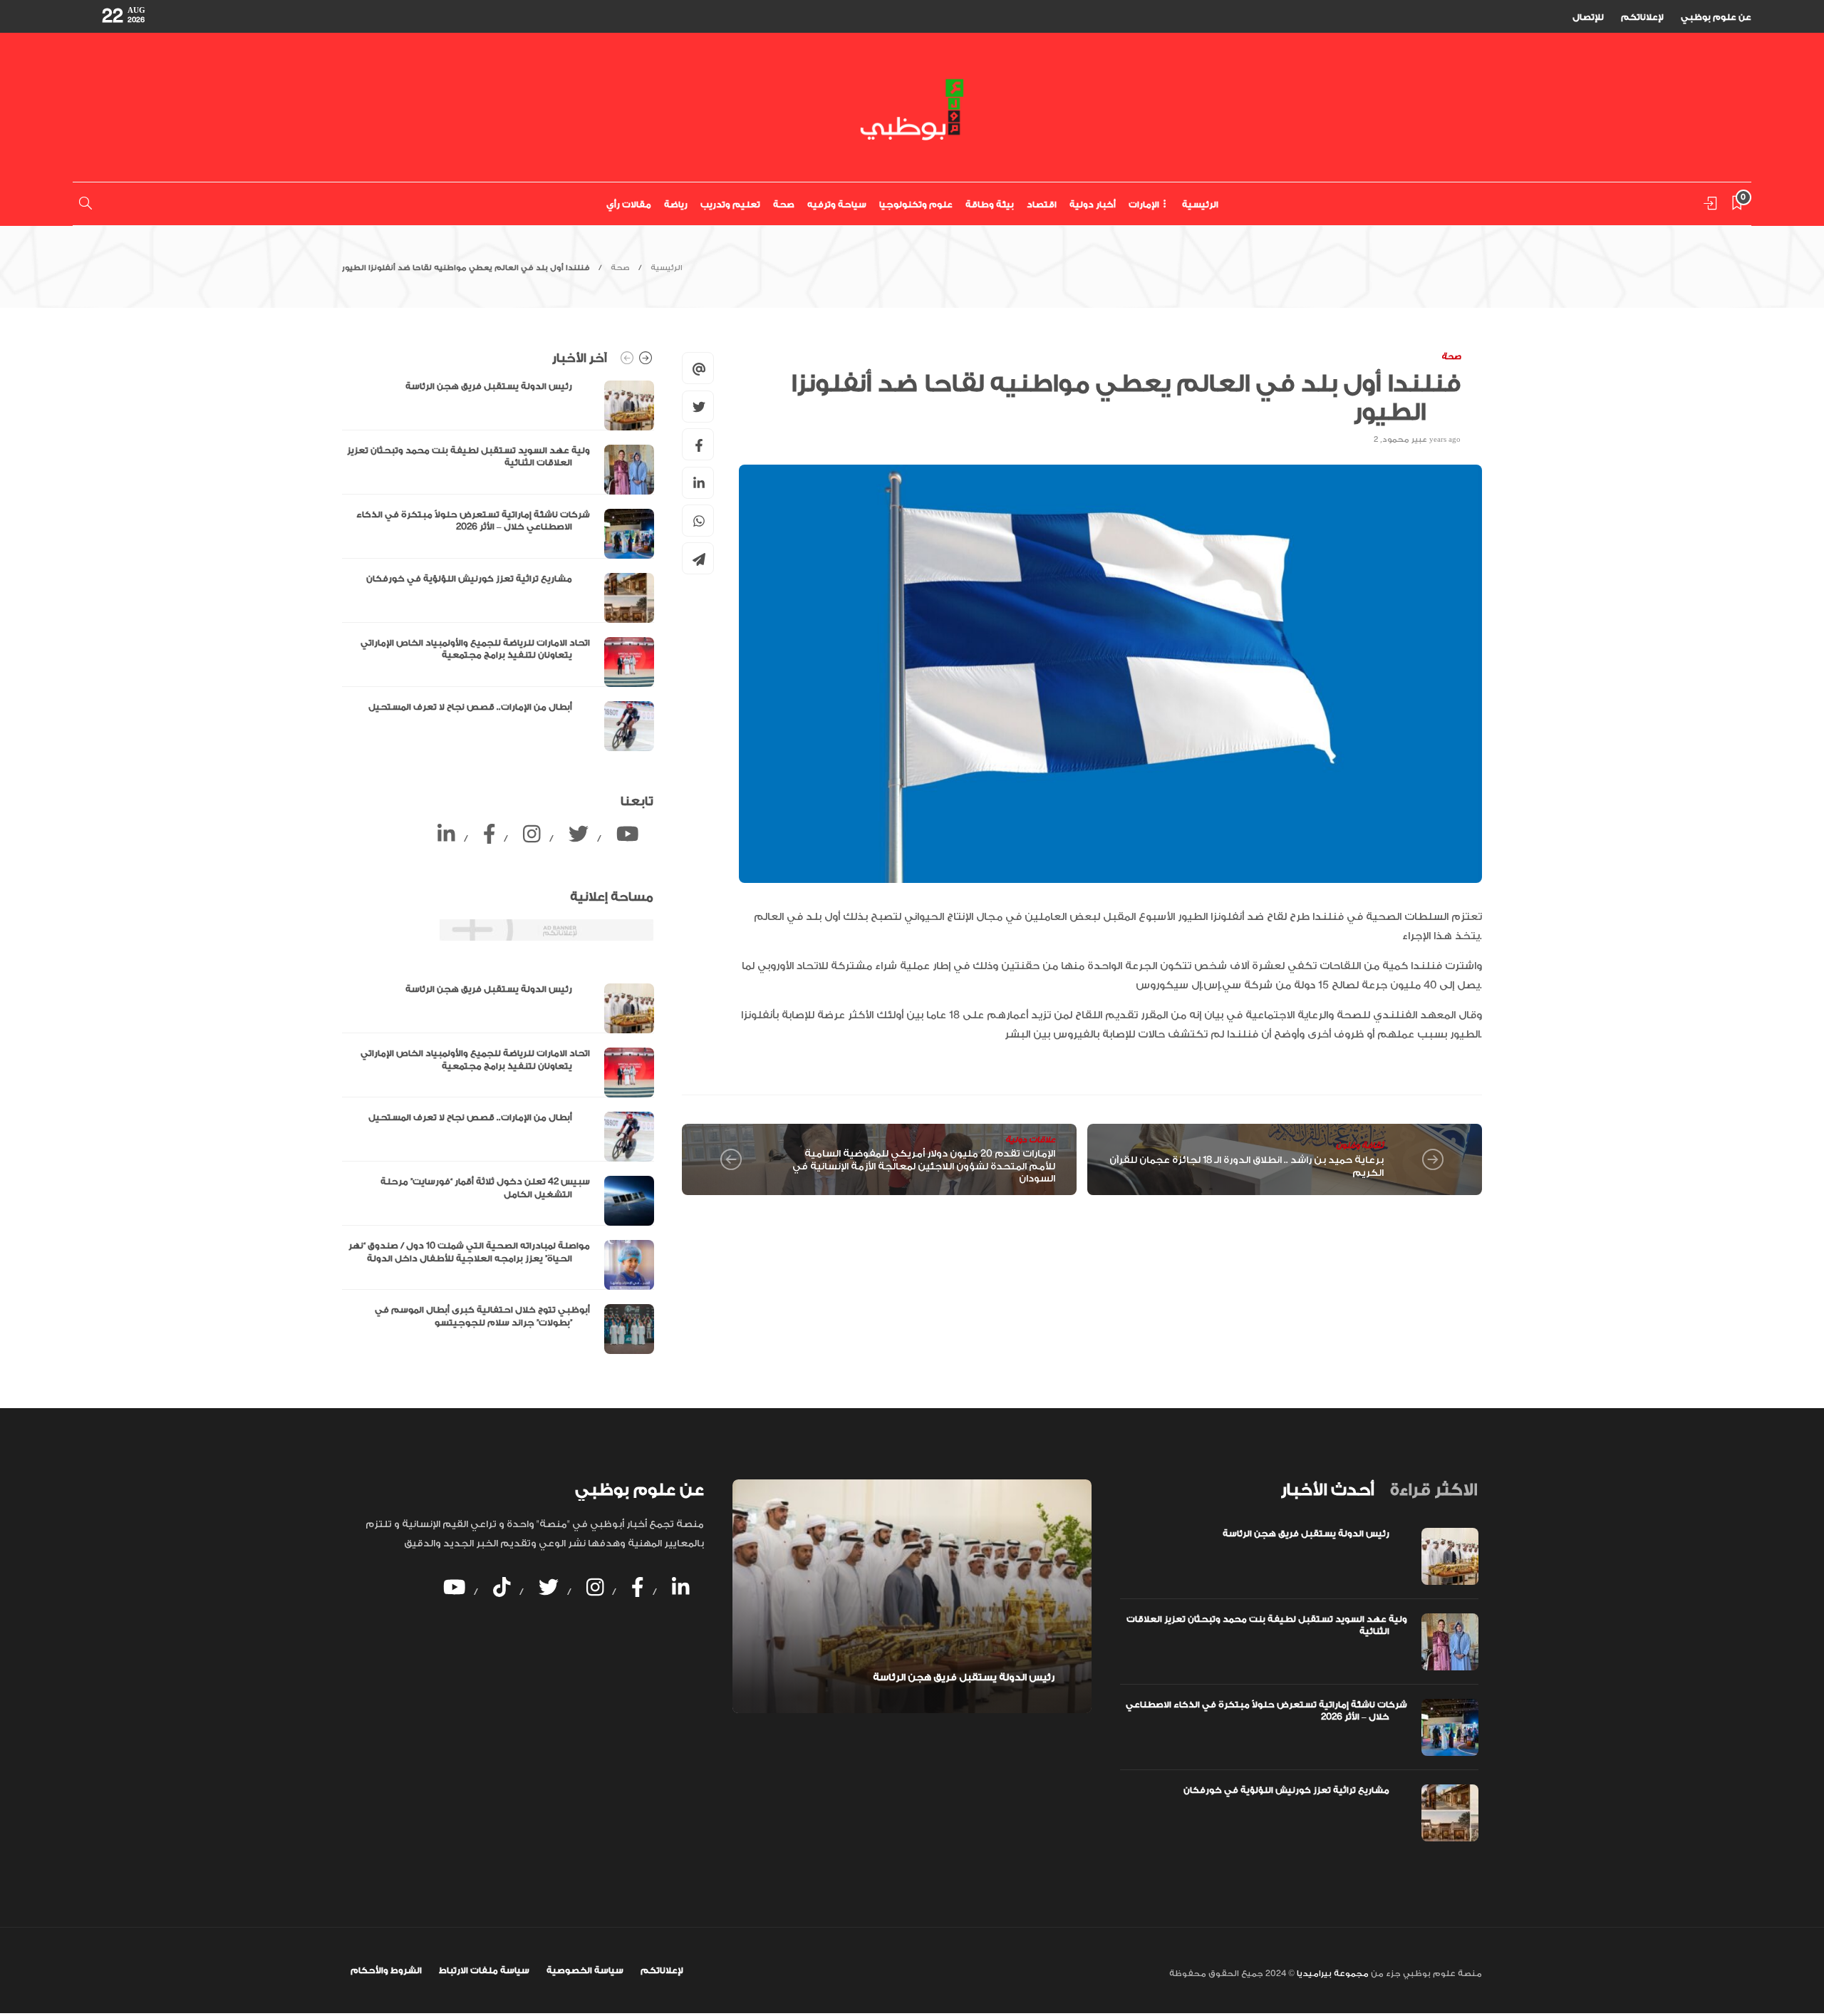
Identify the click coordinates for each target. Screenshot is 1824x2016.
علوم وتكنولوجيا (916, 205)
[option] (498, 566)
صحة (784, 205)
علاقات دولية (1030, 1140)
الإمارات (1144, 205)
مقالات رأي (629, 205)
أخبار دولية (1093, 205)
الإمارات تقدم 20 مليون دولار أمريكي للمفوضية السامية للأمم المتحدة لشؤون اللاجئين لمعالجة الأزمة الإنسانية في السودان (924, 1166)
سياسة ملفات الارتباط (484, 1970)
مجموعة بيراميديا (1332, 1974)
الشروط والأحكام (386, 1970)
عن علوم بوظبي (1716, 17)
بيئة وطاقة (990, 205)
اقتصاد (1042, 205)
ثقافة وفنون (1360, 1146)
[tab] (1327, 1490)
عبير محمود (1405, 440)
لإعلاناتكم (1642, 17)
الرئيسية (1200, 205)
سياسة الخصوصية (585, 1970)
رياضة (676, 205)
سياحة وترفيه (837, 205)
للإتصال (1588, 17)
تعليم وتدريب (730, 205)
